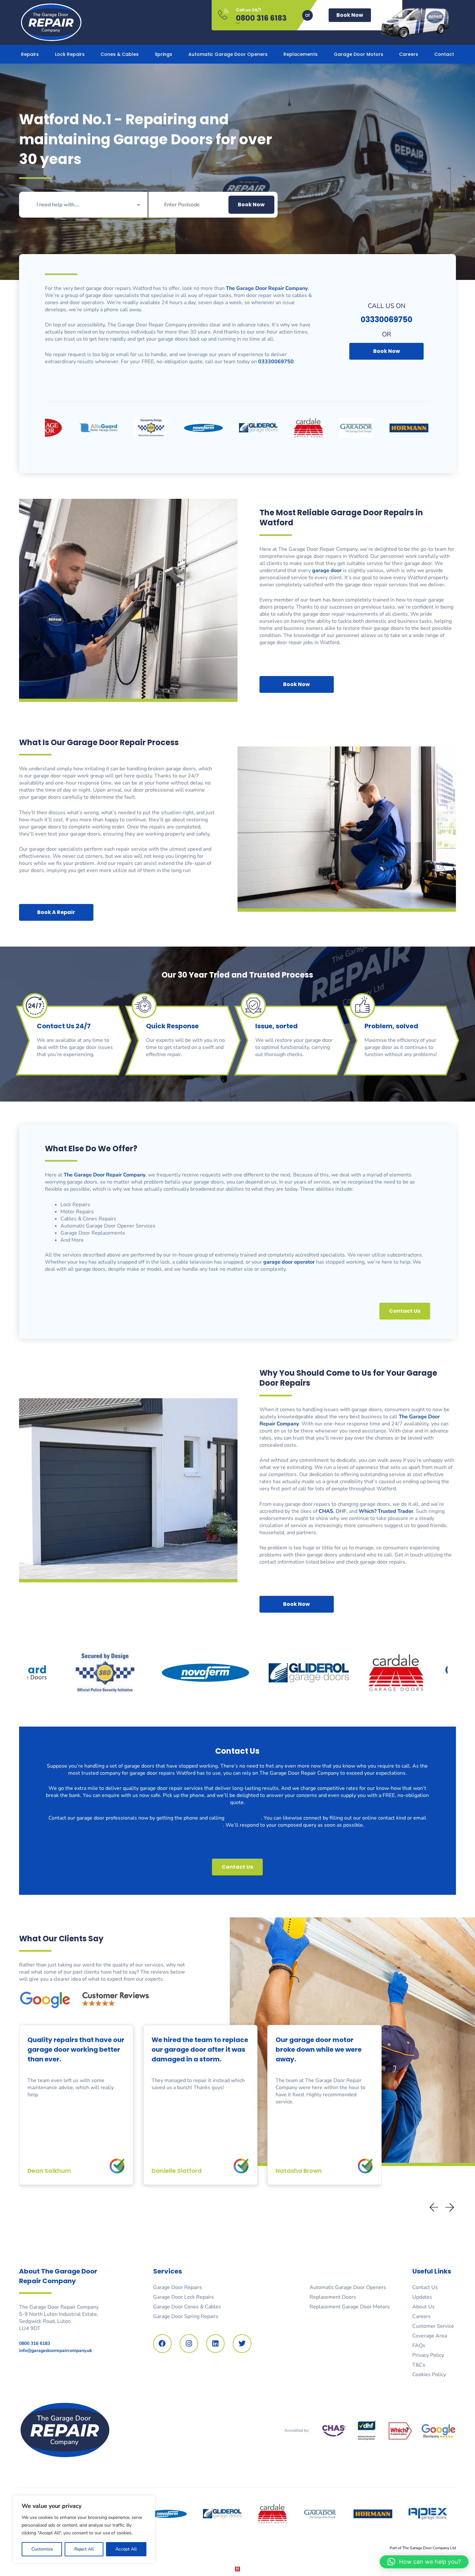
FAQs (419, 2345)
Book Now (350, 15)
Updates (422, 2297)
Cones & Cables (120, 54)
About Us (423, 2307)
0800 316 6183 (261, 18)
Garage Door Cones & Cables (187, 2307)
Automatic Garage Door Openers (228, 54)
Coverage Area (430, 2336)
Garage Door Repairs (178, 2287)
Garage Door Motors (359, 54)
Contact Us (425, 2287)
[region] (84, 2529)
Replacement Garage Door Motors (350, 2307)
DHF (341, 1511)
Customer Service (433, 2326)
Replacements (301, 54)
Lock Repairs (70, 54)
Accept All (126, 2549)
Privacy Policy (428, 2355)
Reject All (84, 2549)
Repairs (30, 54)
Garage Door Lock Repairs (184, 2297)
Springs (164, 54)
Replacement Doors (333, 2297)
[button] (450, 2208)
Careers (409, 54)
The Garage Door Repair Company (105, 1175)
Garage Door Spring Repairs (186, 2316)
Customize (42, 2549)
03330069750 (243, 1818)
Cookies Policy (429, 2375)
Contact (444, 54)
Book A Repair (56, 912)
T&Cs (419, 2365)
